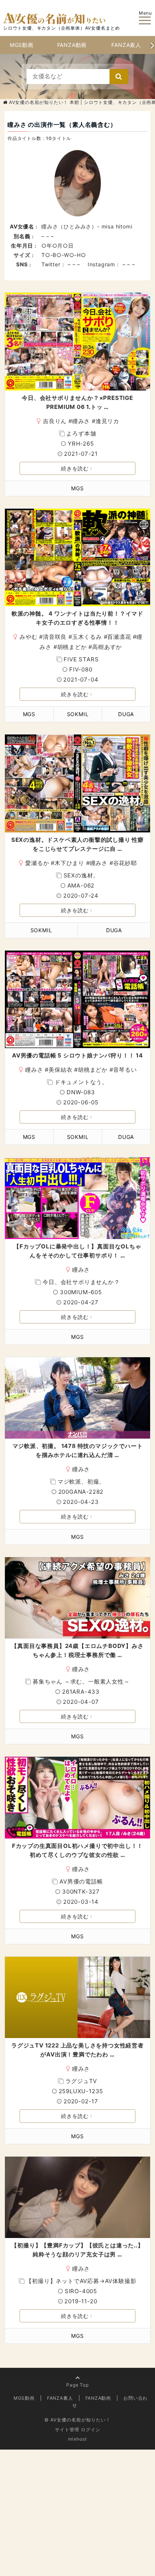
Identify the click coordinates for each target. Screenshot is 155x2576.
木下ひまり (69, 863)
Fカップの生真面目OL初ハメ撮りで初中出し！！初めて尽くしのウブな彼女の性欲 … (77, 1850)
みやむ (28, 637)
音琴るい (125, 1070)
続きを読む (75, 468)
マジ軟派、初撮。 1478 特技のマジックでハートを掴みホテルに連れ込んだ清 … (78, 1450)
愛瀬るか (37, 863)
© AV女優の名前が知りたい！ (77, 2420)
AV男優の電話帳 (81, 1881)
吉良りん (55, 421)
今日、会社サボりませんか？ (81, 1282)
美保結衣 (60, 1070)
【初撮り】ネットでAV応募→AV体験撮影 (81, 2281)
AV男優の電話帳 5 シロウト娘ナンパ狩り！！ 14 (77, 1055)
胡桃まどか (72, 647)
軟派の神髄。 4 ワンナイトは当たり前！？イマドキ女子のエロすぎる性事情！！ (77, 618)
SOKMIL (78, 714)
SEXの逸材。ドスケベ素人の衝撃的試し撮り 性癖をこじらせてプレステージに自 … (77, 844)
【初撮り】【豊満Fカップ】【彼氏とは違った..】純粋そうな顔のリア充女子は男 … (77, 2250)
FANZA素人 (126, 45)
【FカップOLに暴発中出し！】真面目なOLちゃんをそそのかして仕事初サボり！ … (77, 1251)
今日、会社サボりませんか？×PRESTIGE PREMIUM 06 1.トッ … (77, 402)
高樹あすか (107, 647)
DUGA (126, 714)
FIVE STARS (81, 659)
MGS (77, 488)
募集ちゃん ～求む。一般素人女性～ (81, 1682)
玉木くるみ (87, 637)
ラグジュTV (81, 2081)
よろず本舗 (81, 433)
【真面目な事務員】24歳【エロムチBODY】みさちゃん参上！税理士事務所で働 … (77, 1650)
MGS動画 (22, 45)
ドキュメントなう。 (81, 1082)
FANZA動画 (72, 45)
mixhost (77, 2439)
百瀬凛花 (119, 637)
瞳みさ (81, 421)
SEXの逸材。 (81, 875)
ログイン (91, 2430)
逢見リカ (107, 421)
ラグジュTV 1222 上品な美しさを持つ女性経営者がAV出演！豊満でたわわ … (77, 2050)
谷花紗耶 (125, 863)
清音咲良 (55, 637)
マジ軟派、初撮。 (81, 1482)
